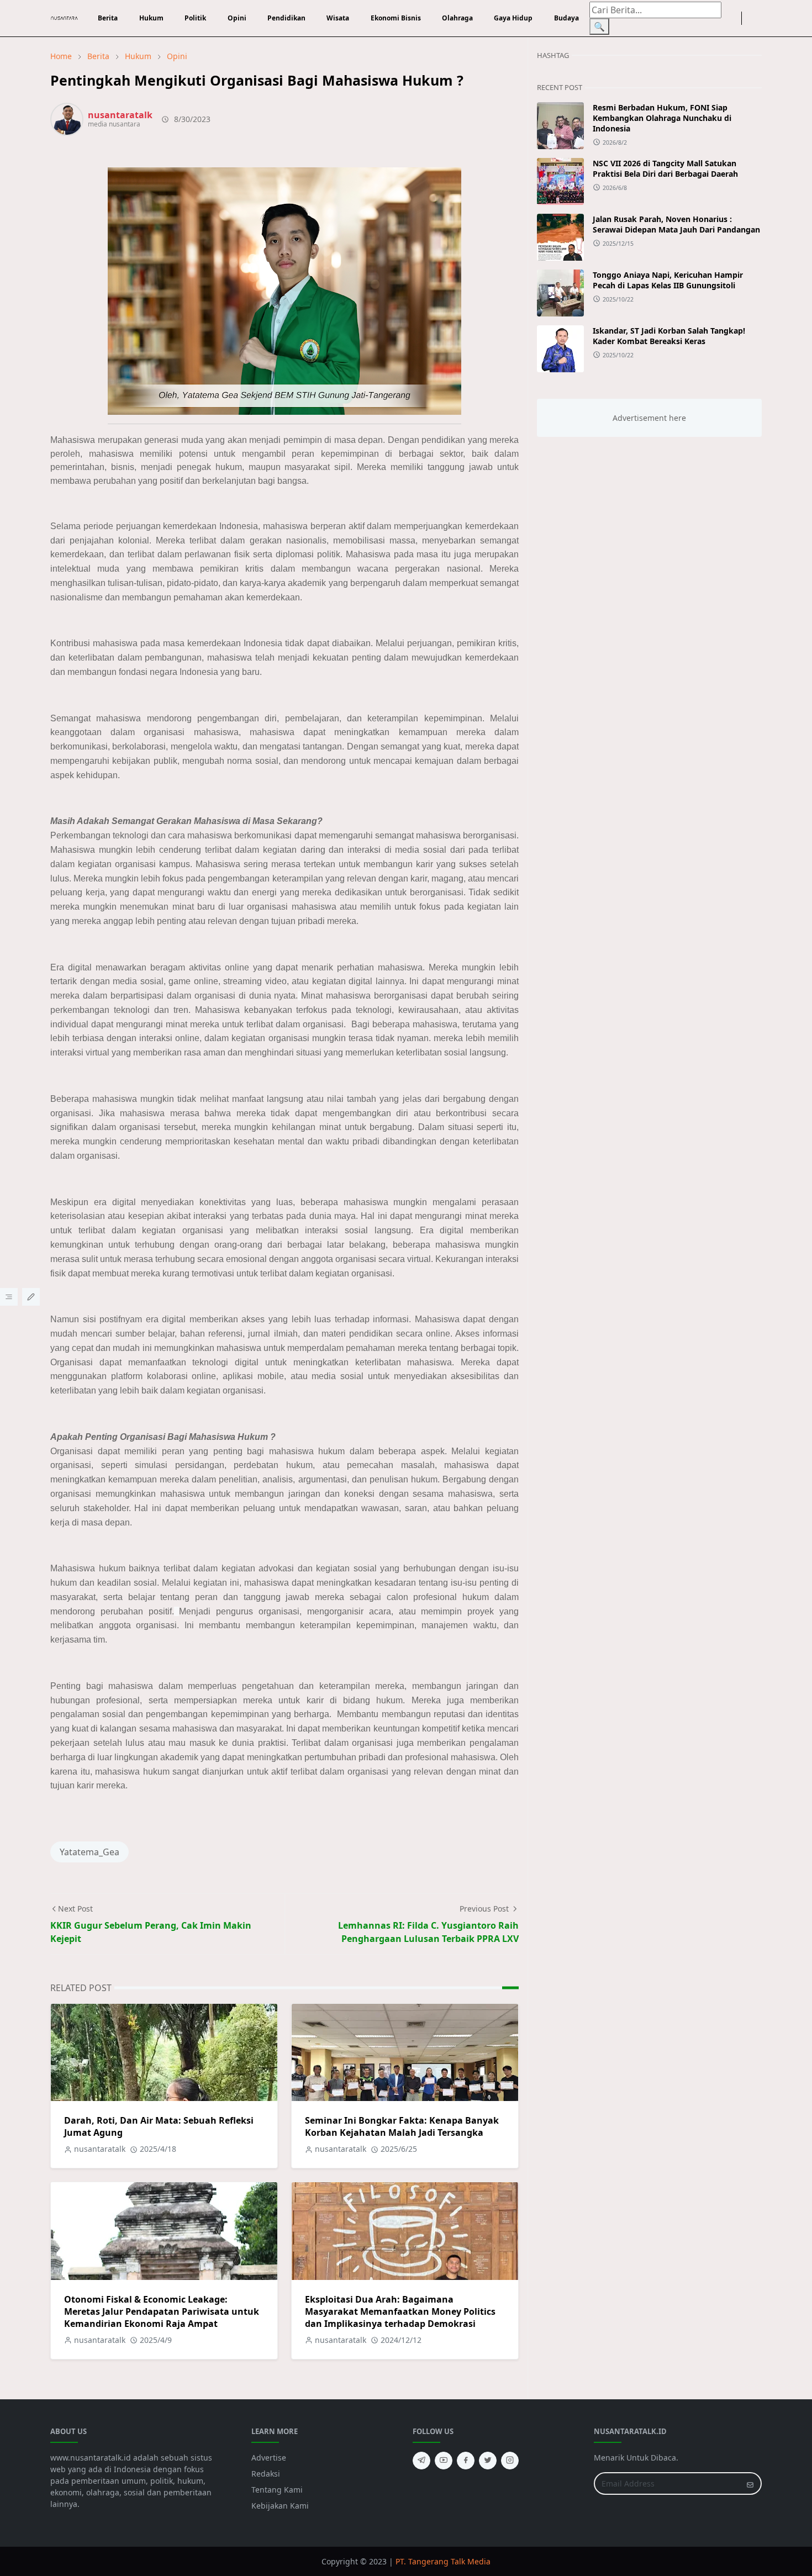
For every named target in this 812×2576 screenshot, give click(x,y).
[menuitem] (108, 18)
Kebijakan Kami (280, 2506)
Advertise (269, 2458)
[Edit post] (31, 1297)
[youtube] (444, 2461)
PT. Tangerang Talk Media (443, 2561)
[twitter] (488, 2461)
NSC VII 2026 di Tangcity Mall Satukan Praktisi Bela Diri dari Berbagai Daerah (665, 168)
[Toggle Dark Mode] (748, 19)
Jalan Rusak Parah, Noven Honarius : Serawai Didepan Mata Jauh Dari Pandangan (676, 224)
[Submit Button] (750, 2483)
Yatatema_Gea (89, 1852)
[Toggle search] (757, 18)
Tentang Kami (277, 2490)
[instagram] (735, 18)
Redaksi (266, 2474)
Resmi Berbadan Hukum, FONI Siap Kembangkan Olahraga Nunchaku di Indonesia (662, 118)
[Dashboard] (9, 1297)
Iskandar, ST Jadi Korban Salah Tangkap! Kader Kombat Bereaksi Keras (669, 336)
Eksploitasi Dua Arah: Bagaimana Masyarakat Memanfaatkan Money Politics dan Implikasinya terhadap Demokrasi (400, 2311)
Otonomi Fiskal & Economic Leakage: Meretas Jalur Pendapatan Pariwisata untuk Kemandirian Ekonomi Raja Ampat (162, 2311)
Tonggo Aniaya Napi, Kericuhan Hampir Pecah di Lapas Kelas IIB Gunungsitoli (668, 280)
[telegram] (421, 2461)
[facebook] (726, 18)
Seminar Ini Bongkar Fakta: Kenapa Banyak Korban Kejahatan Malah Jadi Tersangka (402, 2126)
